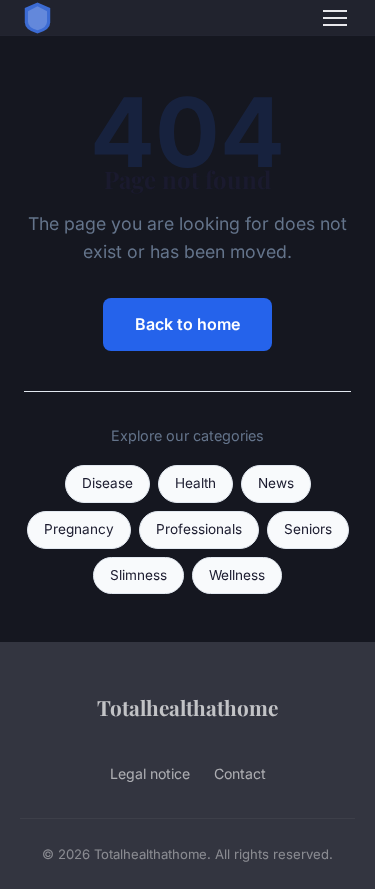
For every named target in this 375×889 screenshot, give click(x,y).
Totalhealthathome (187, 707)
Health (195, 483)
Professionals (199, 529)
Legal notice (150, 773)
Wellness (237, 575)
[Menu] (335, 18)
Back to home (187, 324)
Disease (107, 483)
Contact (240, 773)
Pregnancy (79, 529)
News (276, 483)
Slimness (138, 575)
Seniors (308, 529)
